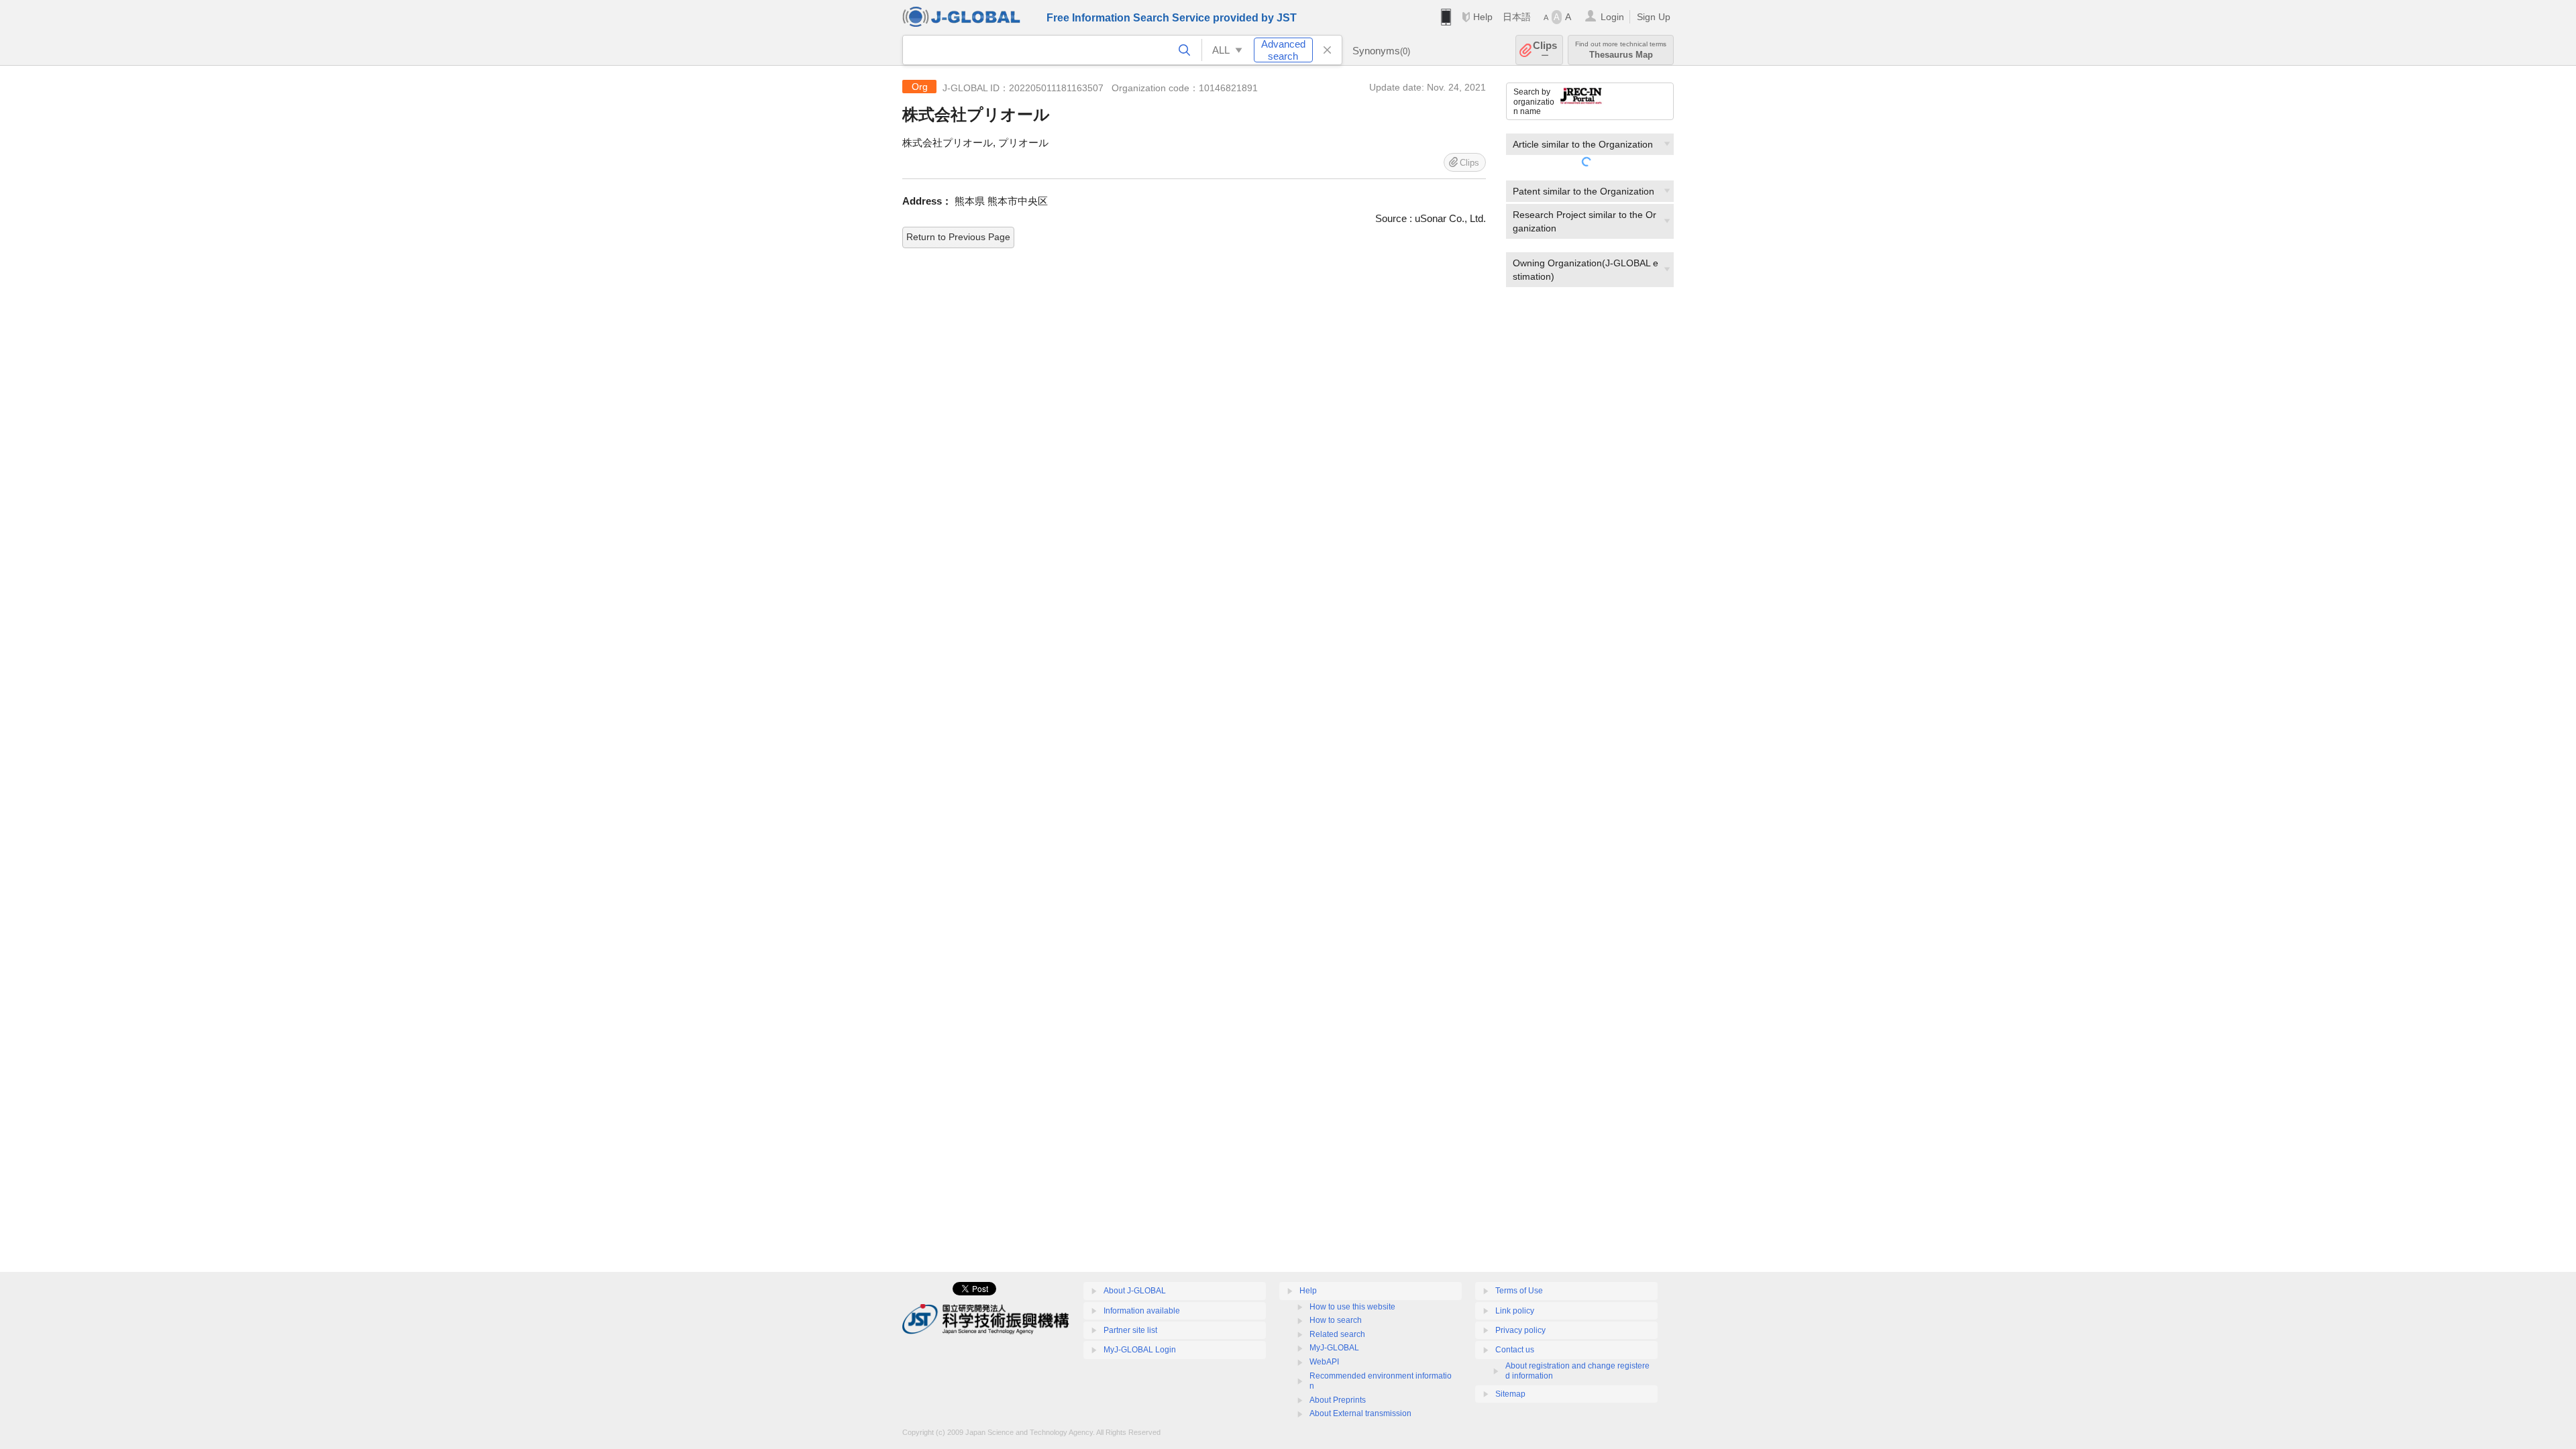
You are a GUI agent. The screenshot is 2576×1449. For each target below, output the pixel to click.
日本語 (1517, 17)
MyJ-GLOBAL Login (1140, 1350)
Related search (1337, 1334)
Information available (1142, 1311)
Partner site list (1130, 1330)
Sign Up (1654, 17)
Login (1612, 17)
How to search (1336, 1320)
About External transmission (1360, 1413)
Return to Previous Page (958, 237)
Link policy (1515, 1311)
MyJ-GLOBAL (1334, 1348)
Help (1483, 17)
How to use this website (1352, 1307)
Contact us (1515, 1350)
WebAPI (1324, 1362)
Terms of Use (1519, 1291)
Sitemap (1510, 1394)
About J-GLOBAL (1135, 1291)
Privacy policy (1520, 1330)
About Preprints (1338, 1400)
